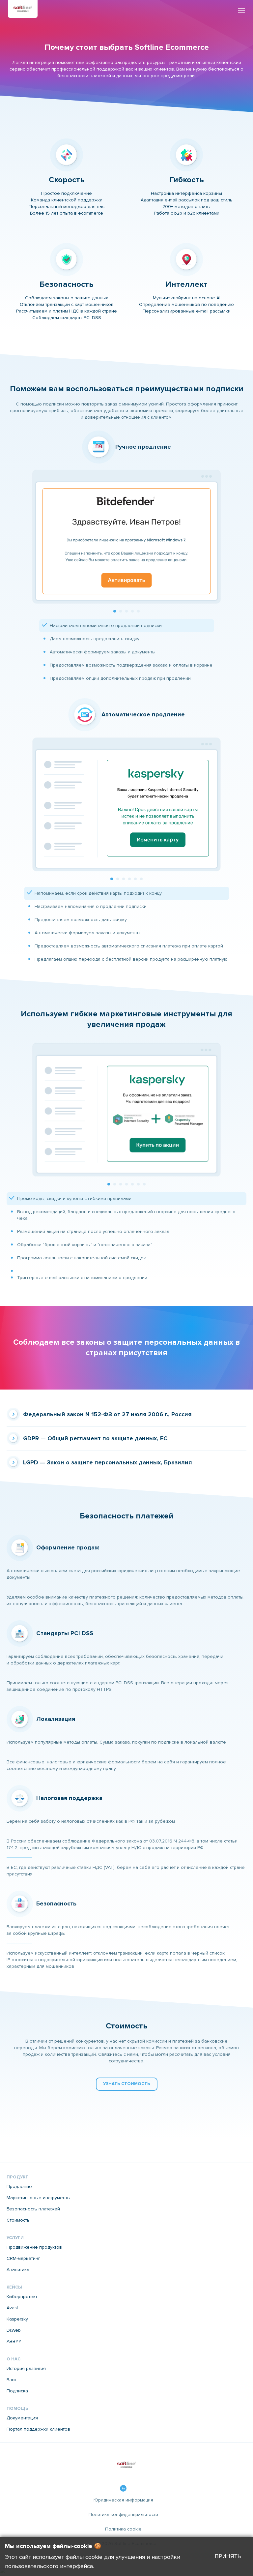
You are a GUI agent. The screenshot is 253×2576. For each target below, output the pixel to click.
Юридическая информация (123, 2500)
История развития (26, 2369)
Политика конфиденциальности (123, 2515)
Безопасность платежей (33, 2209)
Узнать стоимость (127, 2084)
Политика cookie (123, 2529)
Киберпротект (22, 2297)
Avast (12, 2308)
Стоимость (18, 2220)
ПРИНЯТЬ (228, 2556)
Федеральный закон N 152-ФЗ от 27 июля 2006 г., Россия (107, 1415)
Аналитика (18, 2270)
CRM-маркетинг (23, 2259)
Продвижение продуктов (34, 2247)
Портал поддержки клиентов (38, 2429)
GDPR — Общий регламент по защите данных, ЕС (95, 1439)
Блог (12, 2380)
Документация (22, 2418)
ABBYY (14, 2342)
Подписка (17, 2391)
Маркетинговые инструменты (39, 2198)
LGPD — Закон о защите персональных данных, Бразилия (107, 1463)
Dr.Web (14, 2330)
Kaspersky (17, 2319)
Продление (19, 2187)
